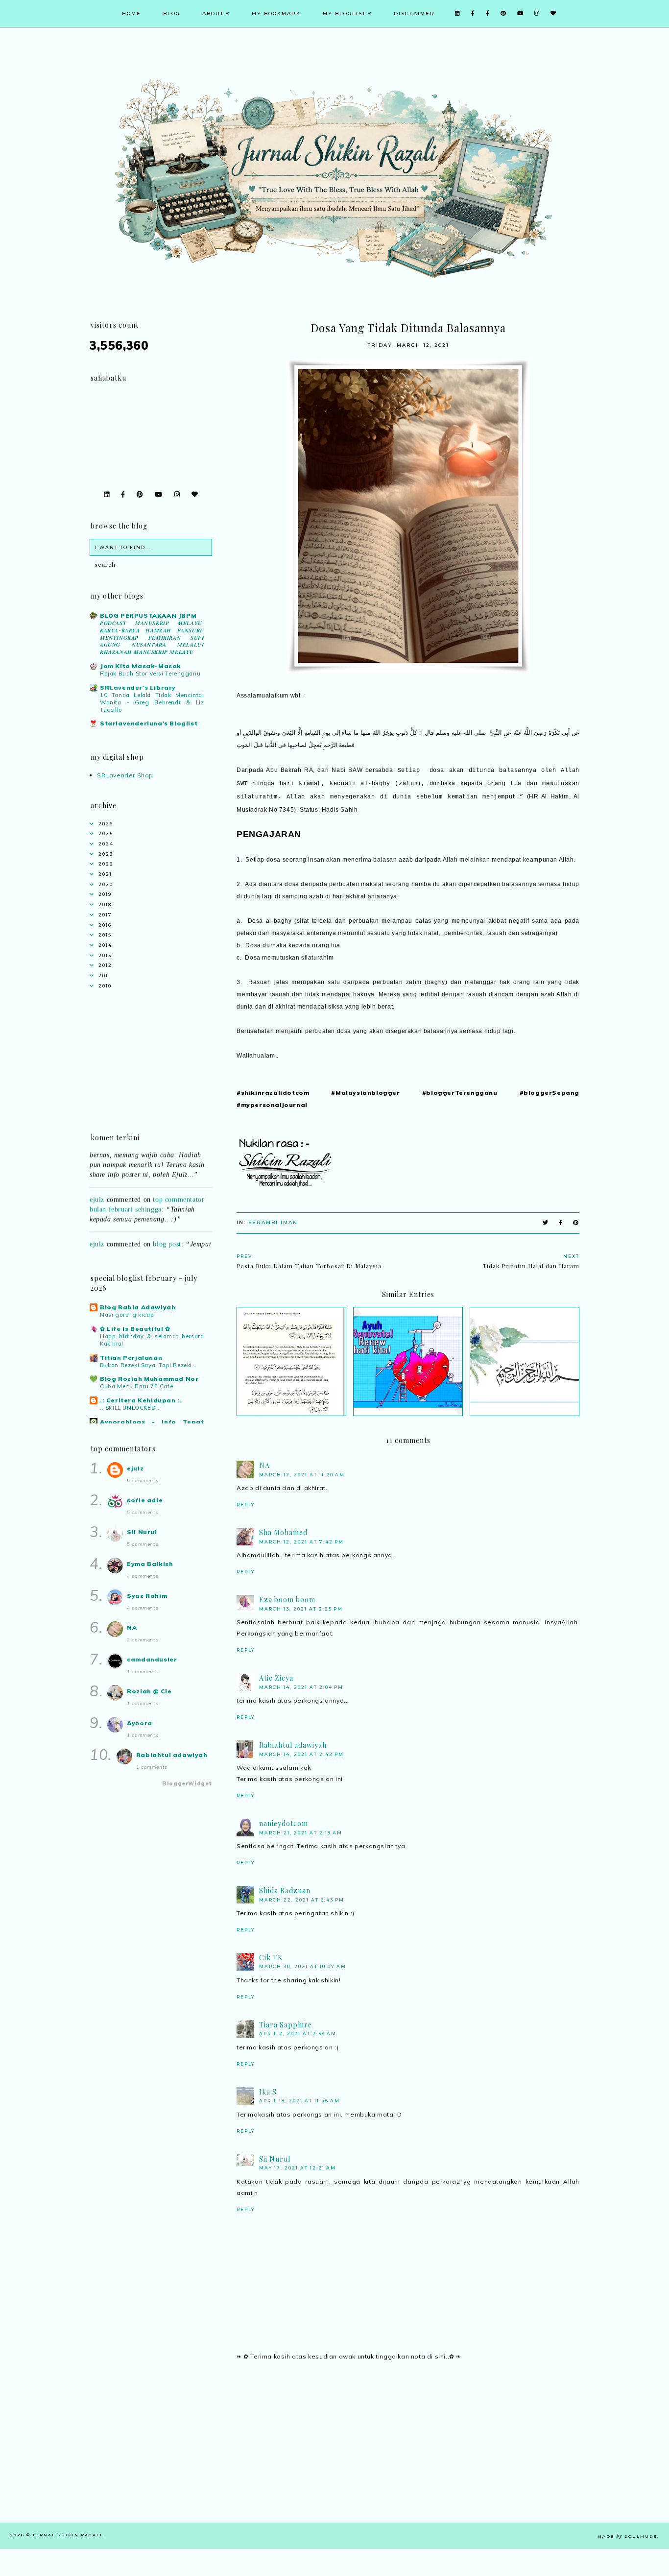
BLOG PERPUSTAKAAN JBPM (148, 615)
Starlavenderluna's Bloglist (149, 723)
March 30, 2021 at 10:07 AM (303, 1966)
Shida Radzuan (285, 1890)
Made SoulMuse (627, 2536)
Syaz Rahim (147, 1596)
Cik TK (271, 1958)
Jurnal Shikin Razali (67, 2535)
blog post (167, 1228)
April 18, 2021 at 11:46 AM (299, 2101)
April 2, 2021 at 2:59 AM (298, 2034)
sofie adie (145, 1500)
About (213, 13)
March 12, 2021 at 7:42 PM (301, 1542)
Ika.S (268, 2092)
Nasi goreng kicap (127, 1315)
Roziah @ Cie (149, 1691)
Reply (246, 1505)
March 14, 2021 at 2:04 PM (301, 1687)
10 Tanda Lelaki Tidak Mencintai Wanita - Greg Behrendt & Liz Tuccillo (152, 702)
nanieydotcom (284, 1823)
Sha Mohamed (283, 1532)
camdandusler (152, 1659)
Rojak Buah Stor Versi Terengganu (150, 674)
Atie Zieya (276, 1678)
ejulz (97, 1183)
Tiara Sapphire (286, 2025)
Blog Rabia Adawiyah (138, 1307)
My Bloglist (344, 13)
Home (131, 13)
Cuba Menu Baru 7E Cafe (136, 1386)
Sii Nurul (275, 2159)
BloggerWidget (187, 1783)
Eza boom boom (287, 1600)
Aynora (140, 1723)
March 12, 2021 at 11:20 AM (302, 1475)
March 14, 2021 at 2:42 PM (301, 1754)
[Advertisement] (408, 2454)
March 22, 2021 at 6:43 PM (302, 1900)
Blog (172, 13)
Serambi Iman (273, 1222)
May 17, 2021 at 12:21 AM (298, 2168)
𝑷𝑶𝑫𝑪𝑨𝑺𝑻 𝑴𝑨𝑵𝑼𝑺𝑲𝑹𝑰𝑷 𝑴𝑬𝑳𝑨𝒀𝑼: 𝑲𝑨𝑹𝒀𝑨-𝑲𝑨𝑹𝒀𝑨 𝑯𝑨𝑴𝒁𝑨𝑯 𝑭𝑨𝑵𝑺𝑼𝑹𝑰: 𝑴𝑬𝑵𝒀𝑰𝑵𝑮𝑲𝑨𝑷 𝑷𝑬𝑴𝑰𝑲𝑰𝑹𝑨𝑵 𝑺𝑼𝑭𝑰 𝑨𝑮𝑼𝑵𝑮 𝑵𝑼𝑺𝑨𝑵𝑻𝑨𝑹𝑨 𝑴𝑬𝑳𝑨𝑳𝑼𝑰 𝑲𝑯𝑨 (152, 638)
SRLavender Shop (125, 775)
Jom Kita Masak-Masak (141, 666)
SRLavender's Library (138, 687)
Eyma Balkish (150, 1564)
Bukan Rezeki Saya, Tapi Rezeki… (148, 1365)
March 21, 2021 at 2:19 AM (301, 1833)
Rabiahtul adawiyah (293, 1745)
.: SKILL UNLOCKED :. (131, 1408)
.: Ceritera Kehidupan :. (141, 1400)
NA (264, 1465)
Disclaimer (414, 13)
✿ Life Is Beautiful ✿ (135, 1329)
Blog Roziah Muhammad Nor (149, 1379)
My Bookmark (276, 13)
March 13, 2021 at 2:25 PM (301, 1609)
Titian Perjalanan (131, 1358)
